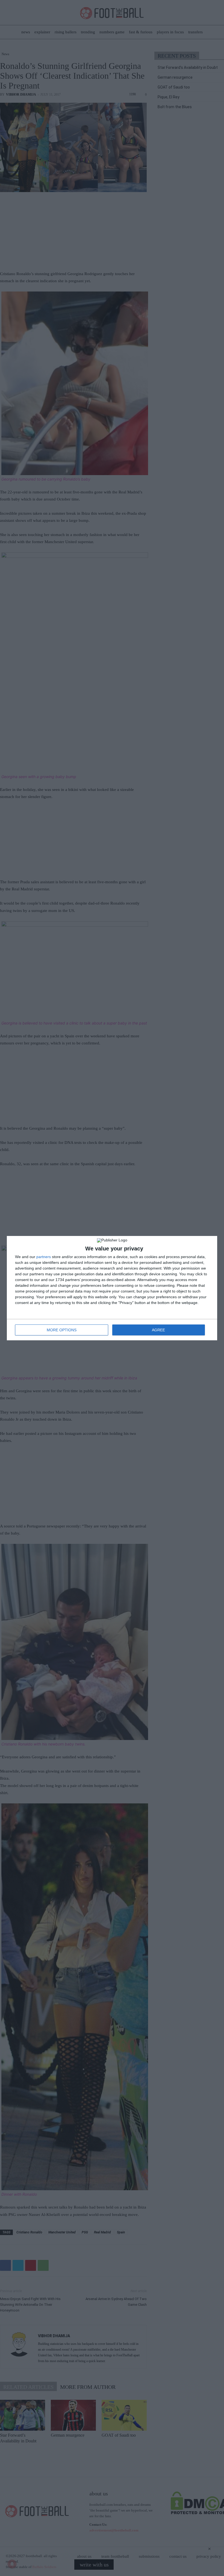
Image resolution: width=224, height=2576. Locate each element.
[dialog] (112, 1288)
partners (44, 1257)
